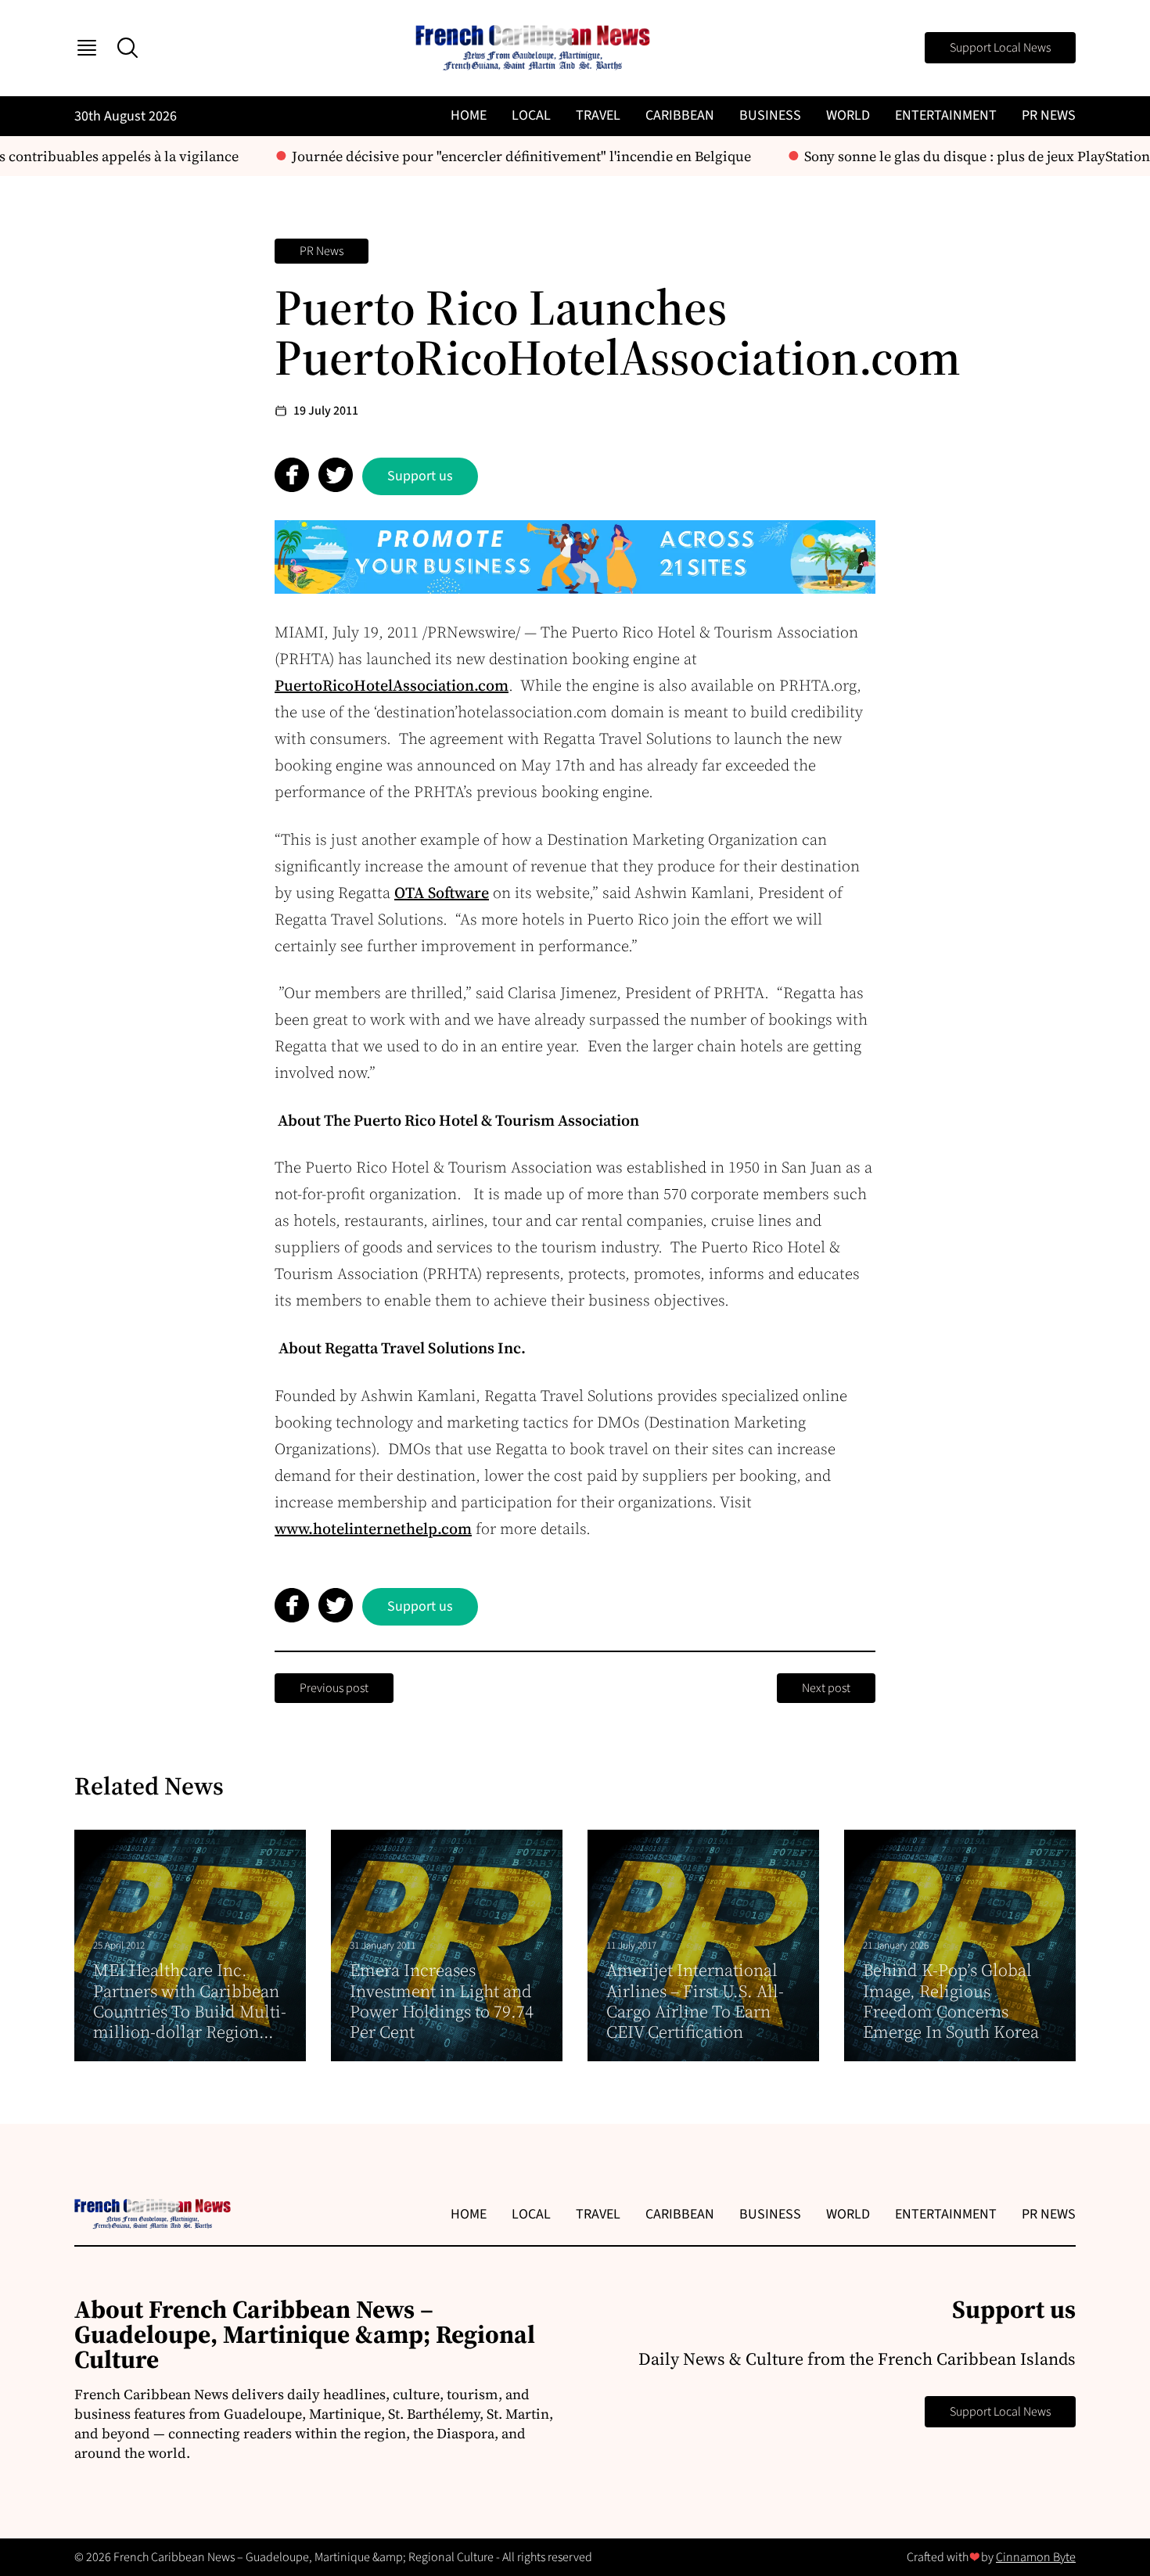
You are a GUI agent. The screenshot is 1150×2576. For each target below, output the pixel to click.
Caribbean (680, 115)
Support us (420, 476)
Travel (598, 115)
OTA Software (442, 893)
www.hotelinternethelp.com (373, 1529)
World (848, 115)
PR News (1049, 115)
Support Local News (1000, 48)
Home (469, 115)
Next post (826, 1688)
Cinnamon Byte (1036, 2557)
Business (770, 115)
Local (531, 115)
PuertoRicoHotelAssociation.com (392, 685)
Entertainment (946, 115)
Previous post (334, 1688)
